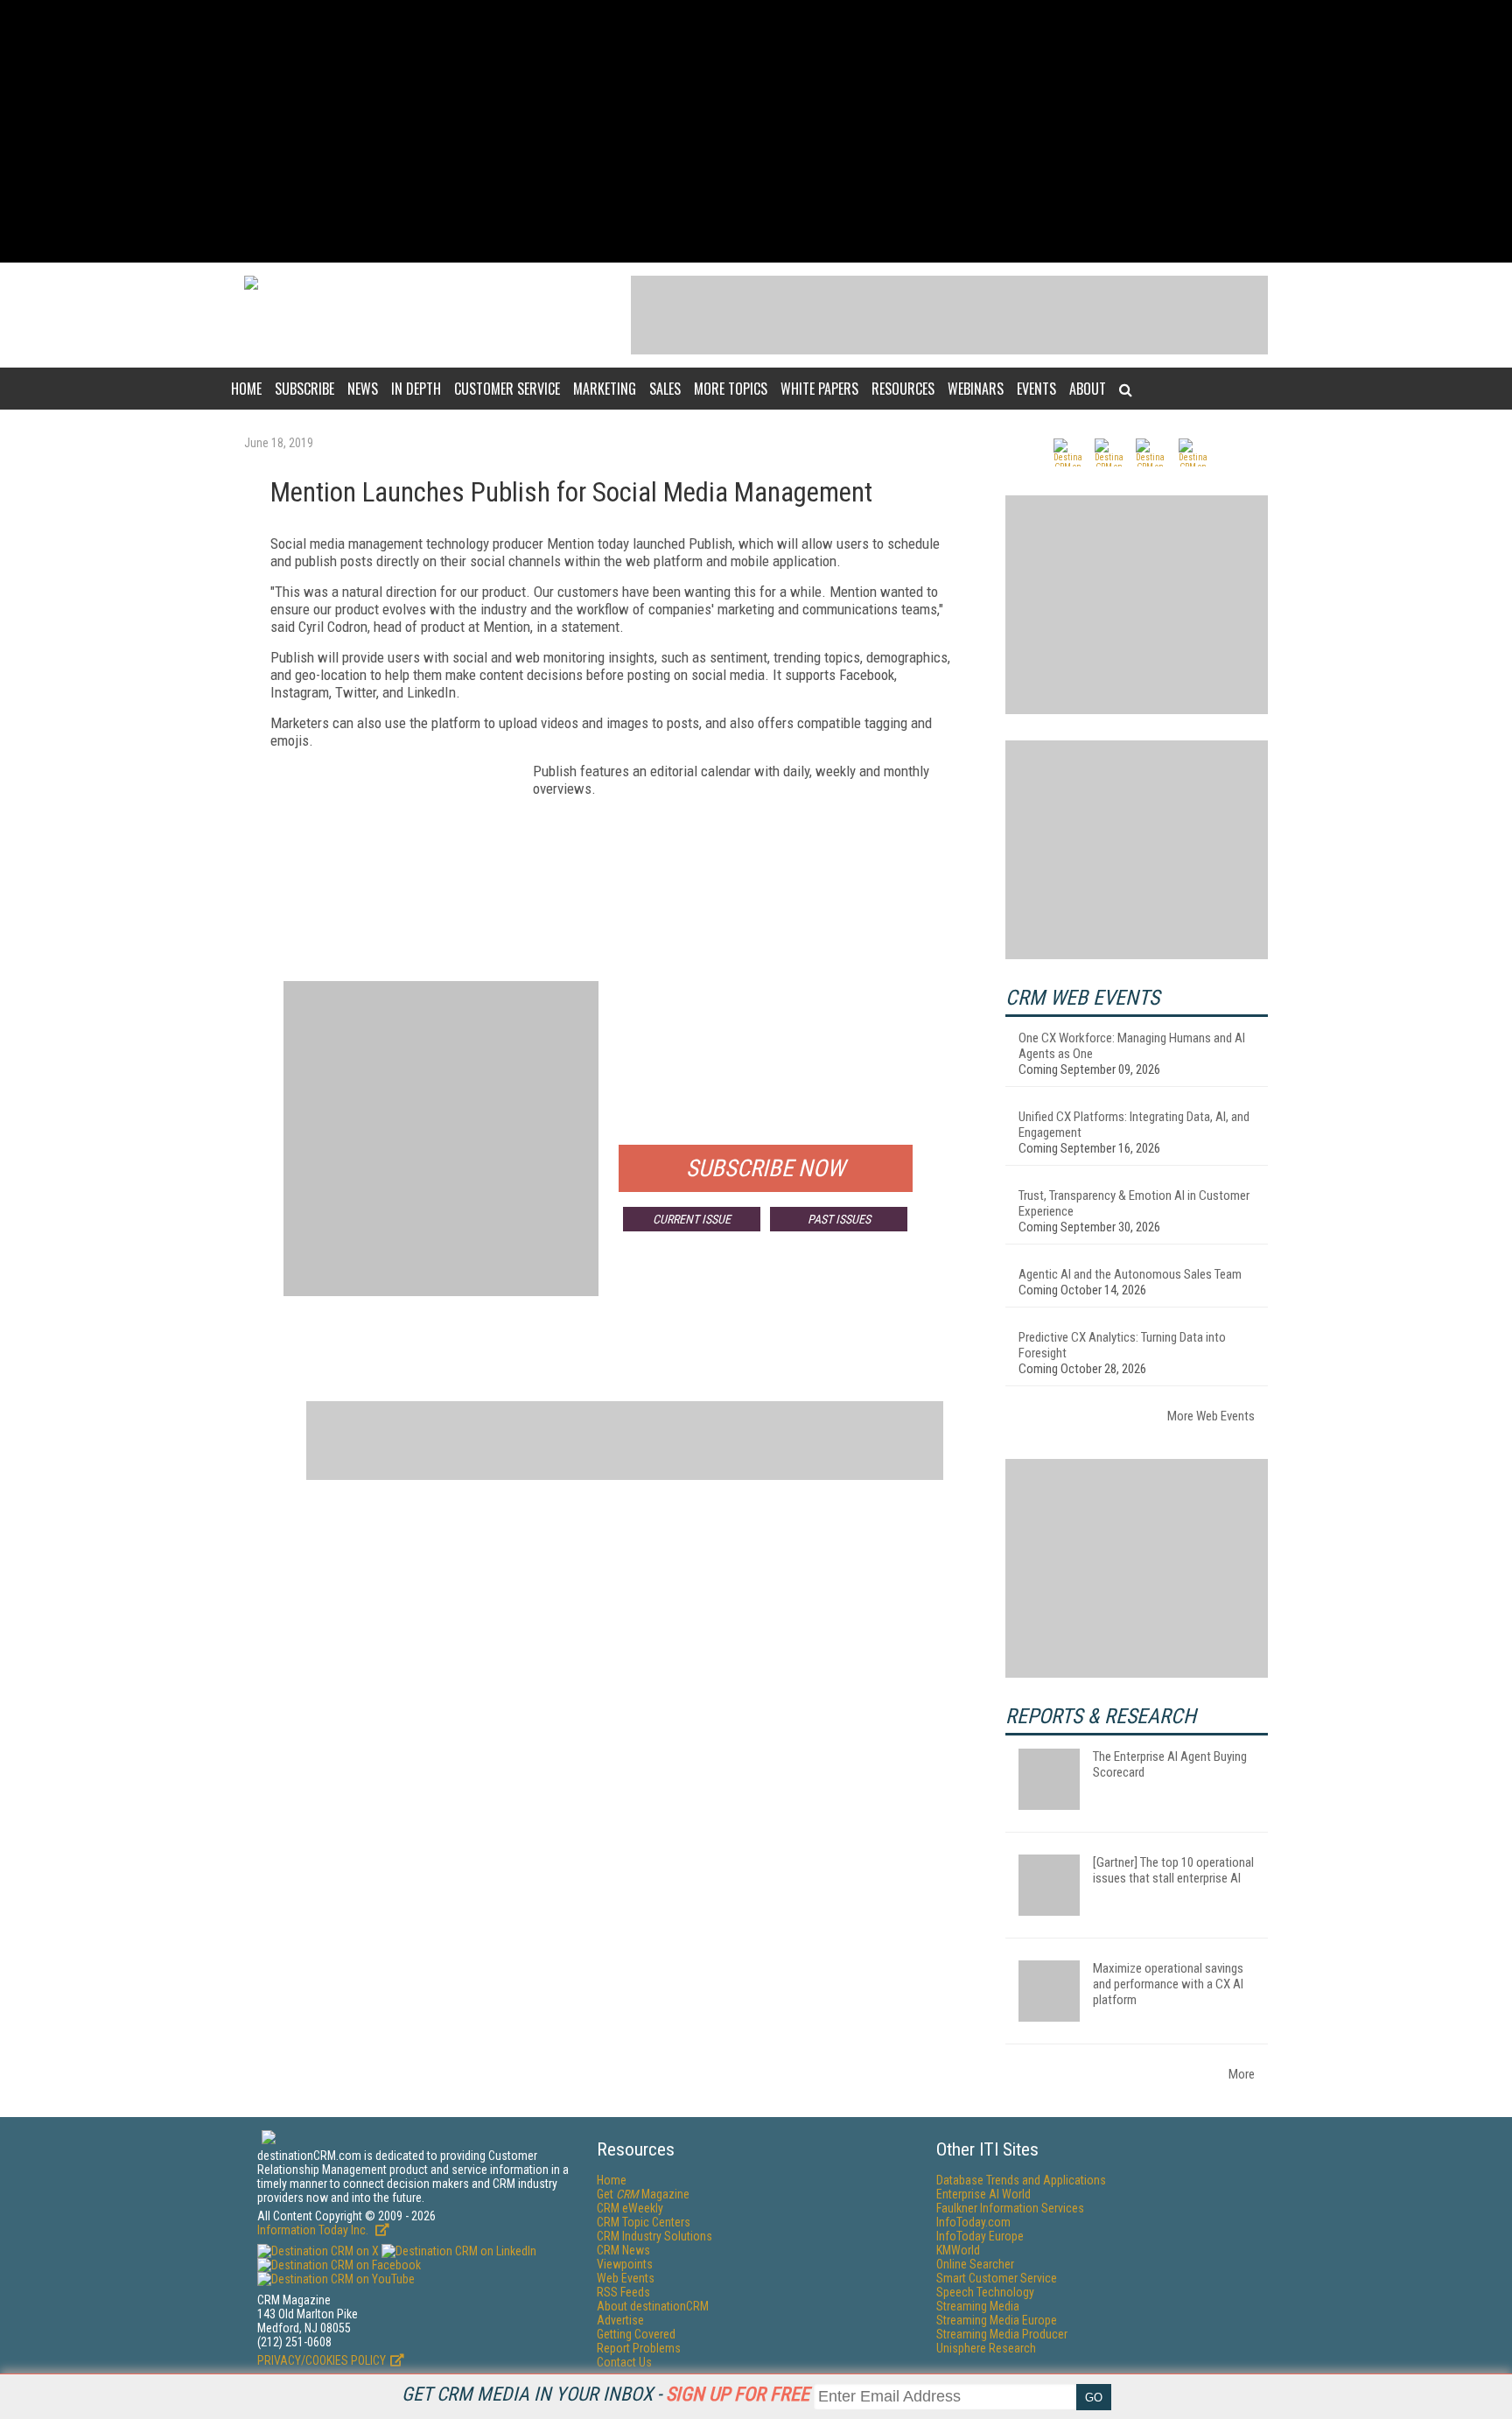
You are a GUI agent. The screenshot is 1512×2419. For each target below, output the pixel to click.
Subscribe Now (766, 1168)
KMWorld (958, 2250)
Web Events (626, 2278)
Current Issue (692, 1219)
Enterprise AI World (983, 2194)
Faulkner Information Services (1010, 2208)
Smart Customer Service (997, 2278)
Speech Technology (985, 2292)
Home (246, 389)
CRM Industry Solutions (654, 2236)
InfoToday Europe (980, 2236)
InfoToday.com (973, 2222)
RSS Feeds (623, 2292)
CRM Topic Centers (644, 2222)
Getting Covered (636, 2334)
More (1242, 2074)
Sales (665, 389)
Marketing (605, 389)
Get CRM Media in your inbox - (605, 2394)
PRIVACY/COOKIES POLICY (322, 2360)
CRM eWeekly (630, 2208)
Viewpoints (625, 2264)
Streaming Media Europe (997, 2320)
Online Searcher (975, 2264)
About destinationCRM (653, 2306)
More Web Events (1211, 1416)
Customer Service (507, 389)
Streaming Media (978, 2306)
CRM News (623, 2250)
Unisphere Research (986, 2348)
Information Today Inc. (314, 2230)
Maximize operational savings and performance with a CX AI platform (1168, 1984)
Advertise (620, 2320)
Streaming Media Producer (1002, 2334)
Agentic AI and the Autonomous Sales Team (1130, 1274)
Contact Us (624, 2362)
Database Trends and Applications (1021, 2180)
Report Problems (639, 2348)
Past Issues (839, 1219)
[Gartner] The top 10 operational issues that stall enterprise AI (1173, 1870)
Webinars (976, 389)
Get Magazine (643, 2194)
